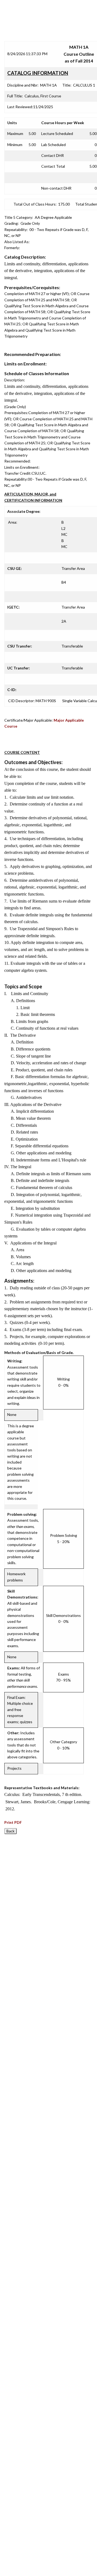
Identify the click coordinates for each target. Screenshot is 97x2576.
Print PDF (13, 1822)
